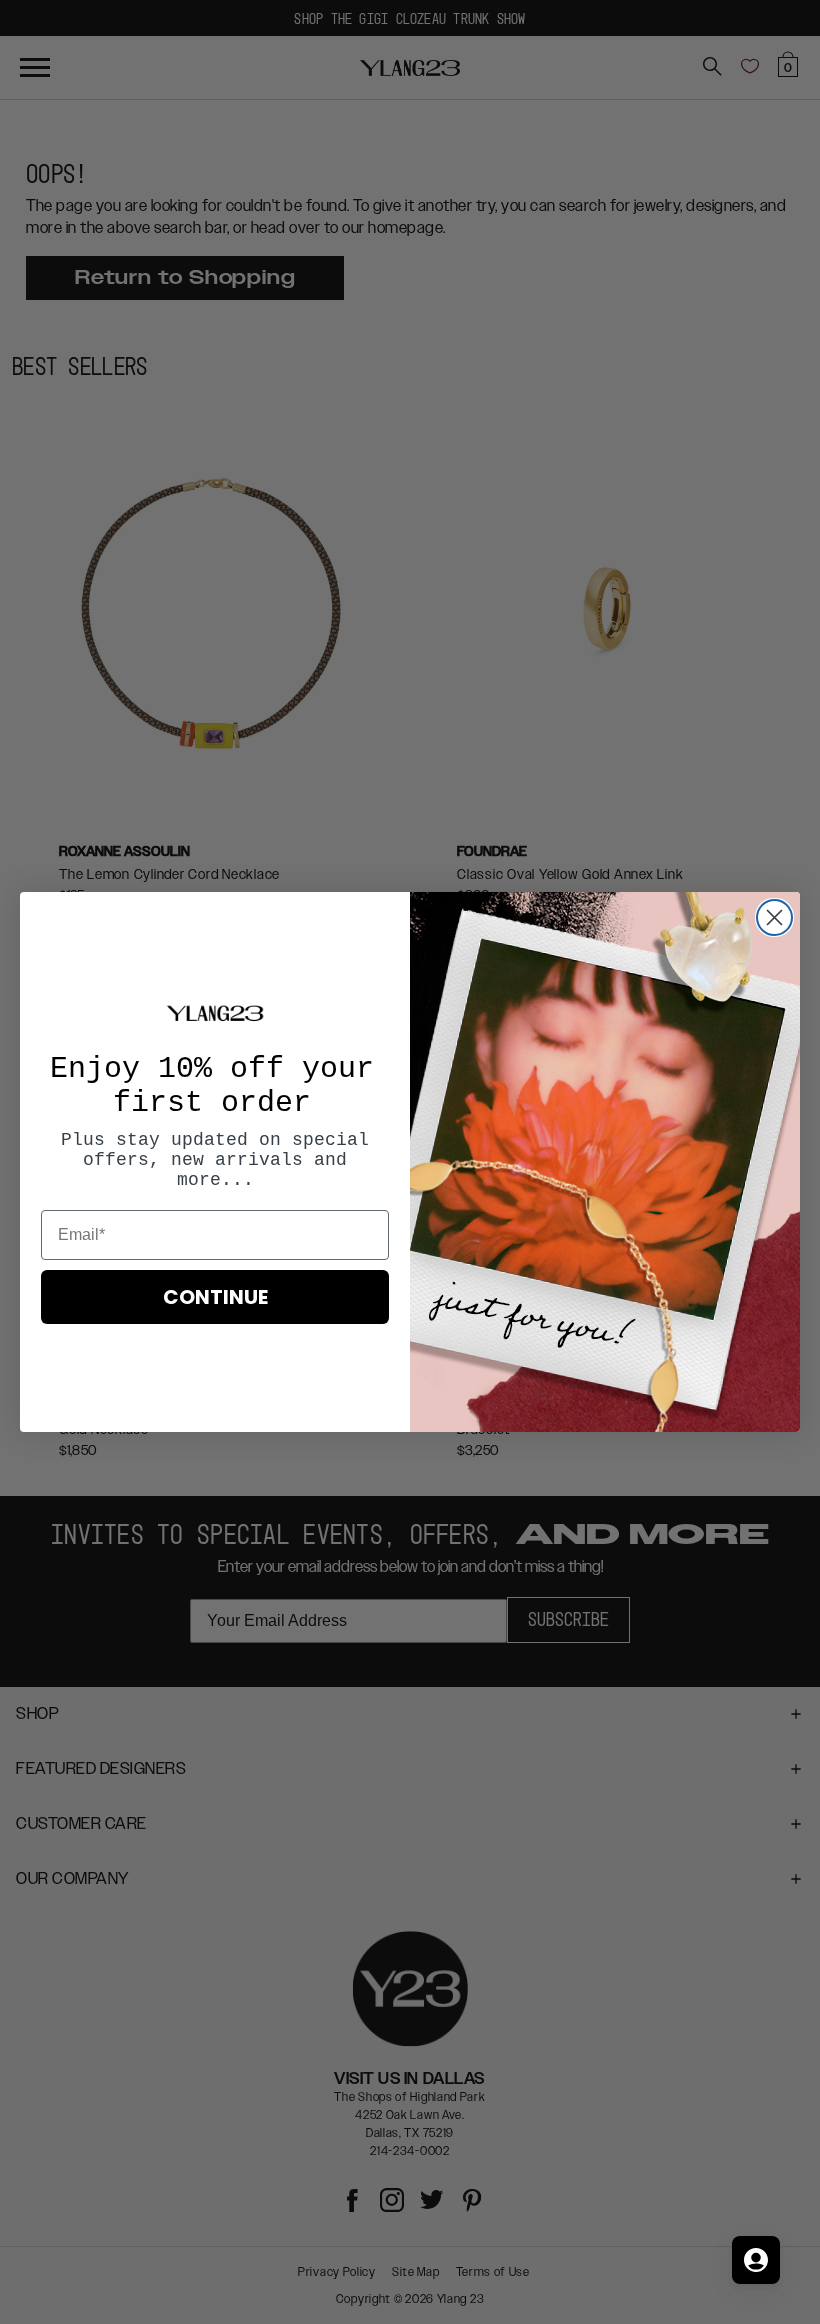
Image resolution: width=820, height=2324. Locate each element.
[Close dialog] (774, 917)
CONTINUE (215, 1297)
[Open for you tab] (756, 2260)
